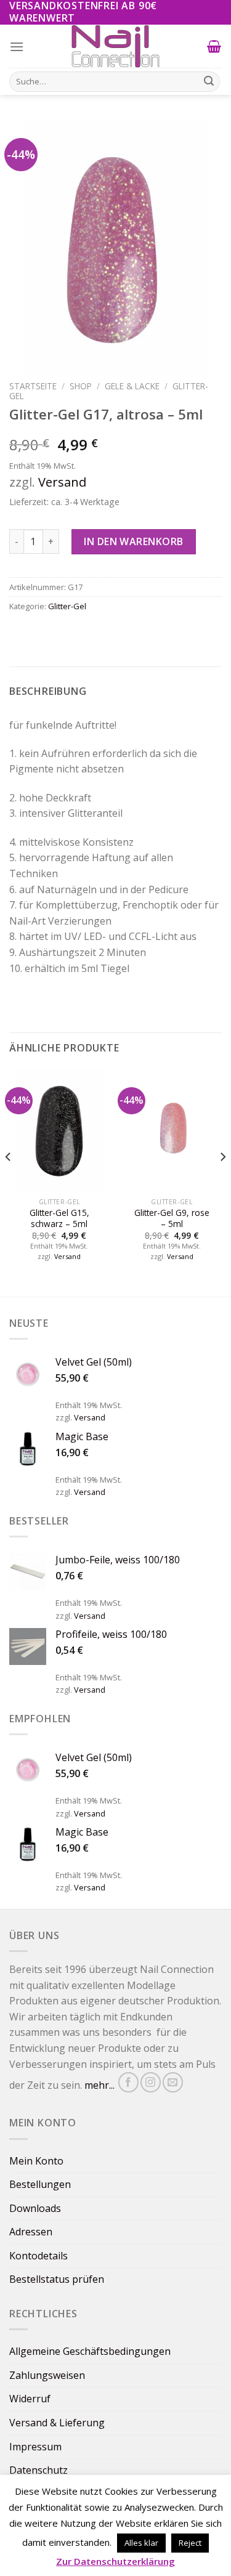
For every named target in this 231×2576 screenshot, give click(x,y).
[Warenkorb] (214, 46)
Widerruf (30, 2399)
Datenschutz (38, 2470)
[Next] (222, 1181)
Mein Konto (36, 2161)
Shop (81, 386)
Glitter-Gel (67, 606)
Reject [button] (190, 2543)
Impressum (35, 2447)
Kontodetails (38, 2256)
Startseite (33, 386)
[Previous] (9, 1181)
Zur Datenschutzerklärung (115, 2561)
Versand (62, 482)
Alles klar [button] (141, 2543)
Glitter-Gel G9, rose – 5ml (172, 1218)
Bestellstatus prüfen (57, 2279)
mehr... (99, 2086)
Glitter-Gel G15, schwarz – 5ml (59, 1218)
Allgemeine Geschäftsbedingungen (90, 2351)
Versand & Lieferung (57, 2423)
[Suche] (209, 81)
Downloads (35, 2208)
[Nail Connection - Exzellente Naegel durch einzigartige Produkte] (116, 46)
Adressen (31, 2232)
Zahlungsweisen (47, 2375)
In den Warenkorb (134, 541)
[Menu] (17, 47)
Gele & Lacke (132, 386)
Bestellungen (40, 2184)
